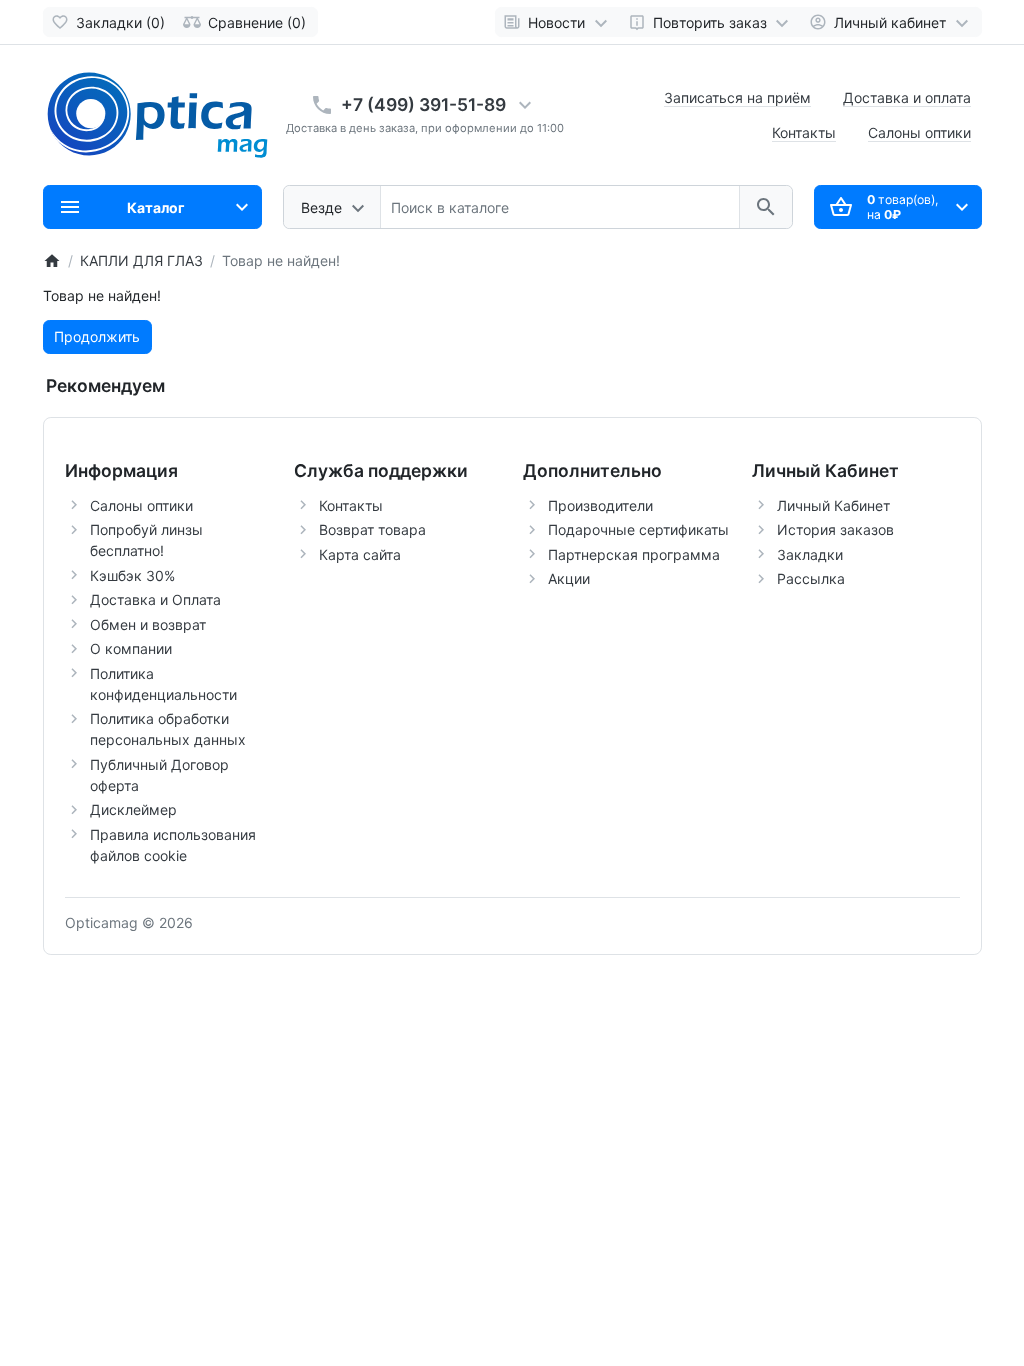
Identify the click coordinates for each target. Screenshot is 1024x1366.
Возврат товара (372, 529)
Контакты (804, 132)
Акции (569, 578)
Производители (600, 505)
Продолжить (97, 336)
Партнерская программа (634, 554)
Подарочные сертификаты (638, 529)
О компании (131, 648)
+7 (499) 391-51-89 (423, 104)
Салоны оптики (919, 132)
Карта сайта (360, 554)
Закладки (810, 554)
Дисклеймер (133, 809)
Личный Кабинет (833, 505)
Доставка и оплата (907, 97)
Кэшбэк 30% (132, 575)
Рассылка (811, 578)
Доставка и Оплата (155, 599)
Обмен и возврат (148, 624)
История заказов (835, 529)
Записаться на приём (737, 97)
